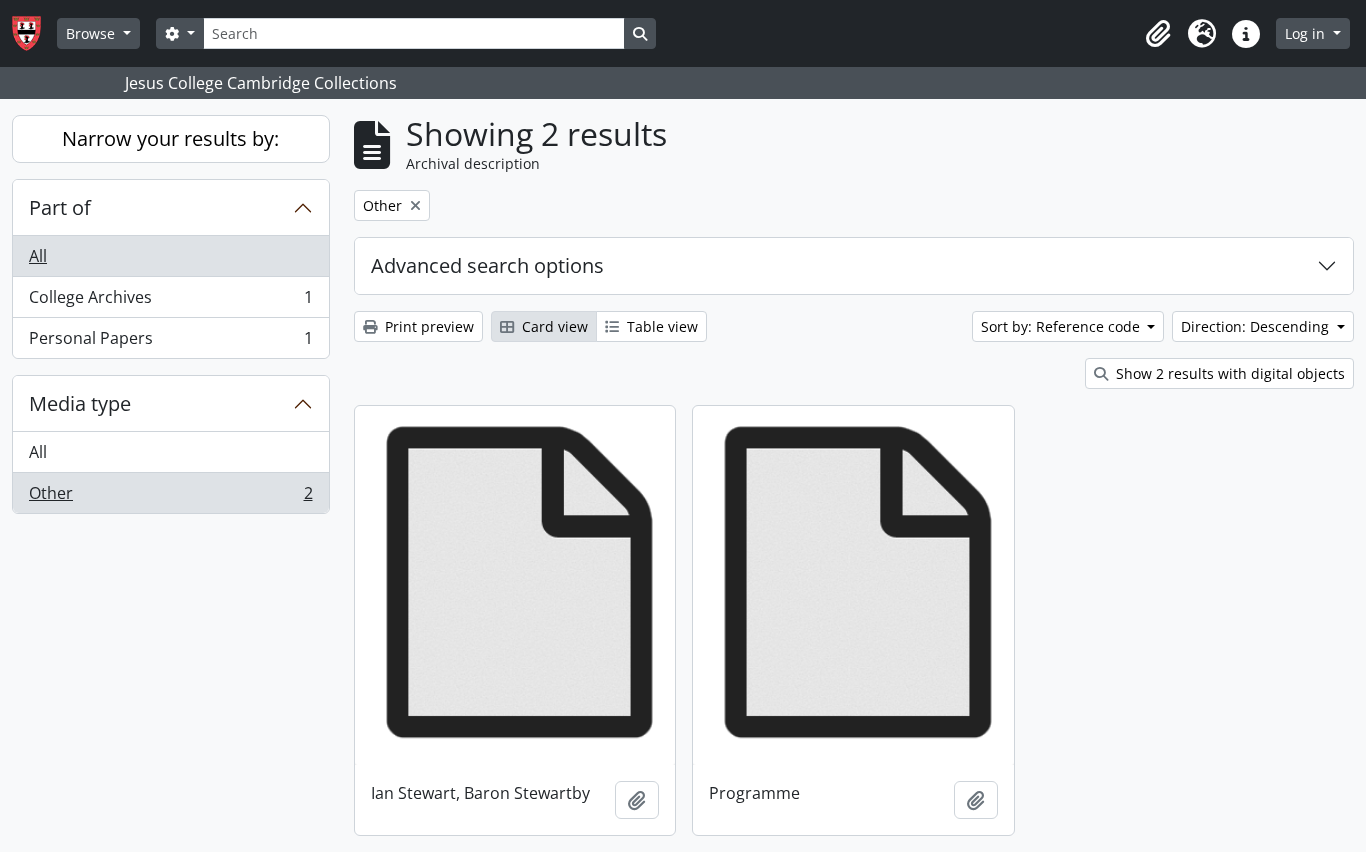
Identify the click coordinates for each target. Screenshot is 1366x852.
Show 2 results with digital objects (1228, 373)
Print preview (427, 326)
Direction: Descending (1257, 326)
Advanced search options (487, 265)
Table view (660, 326)
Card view (553, 326)
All (38, 256)
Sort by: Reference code (1062, 326)
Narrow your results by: (170, 138)
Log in (1307, 33)
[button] (1158, 34)
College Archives (170, 302)
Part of (60, 207)
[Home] (34, 33)
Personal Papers (170, 342)
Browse (92, 33)
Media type (80, 403)
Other (170, 497)
